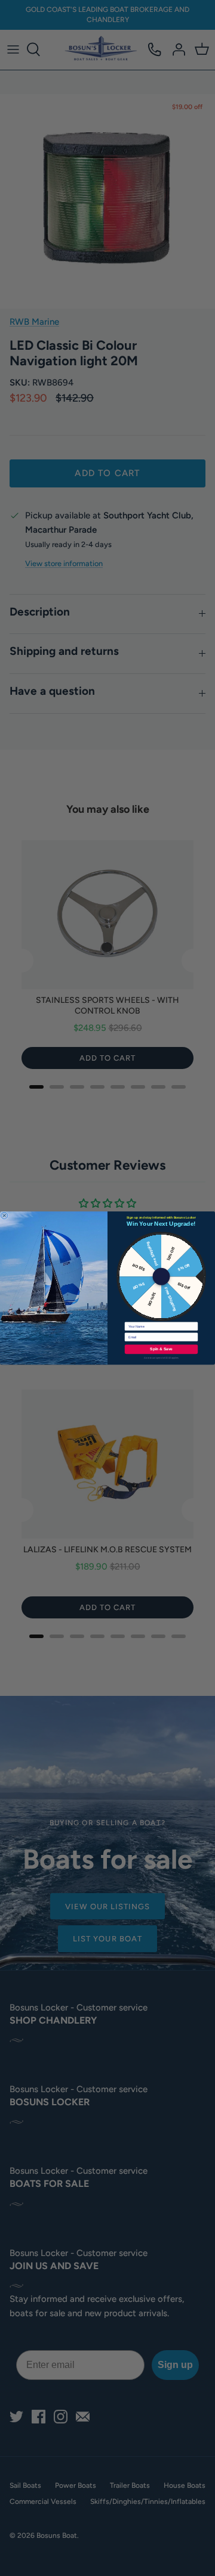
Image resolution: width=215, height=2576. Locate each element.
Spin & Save (161, 1349)
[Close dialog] (4, 1216)
